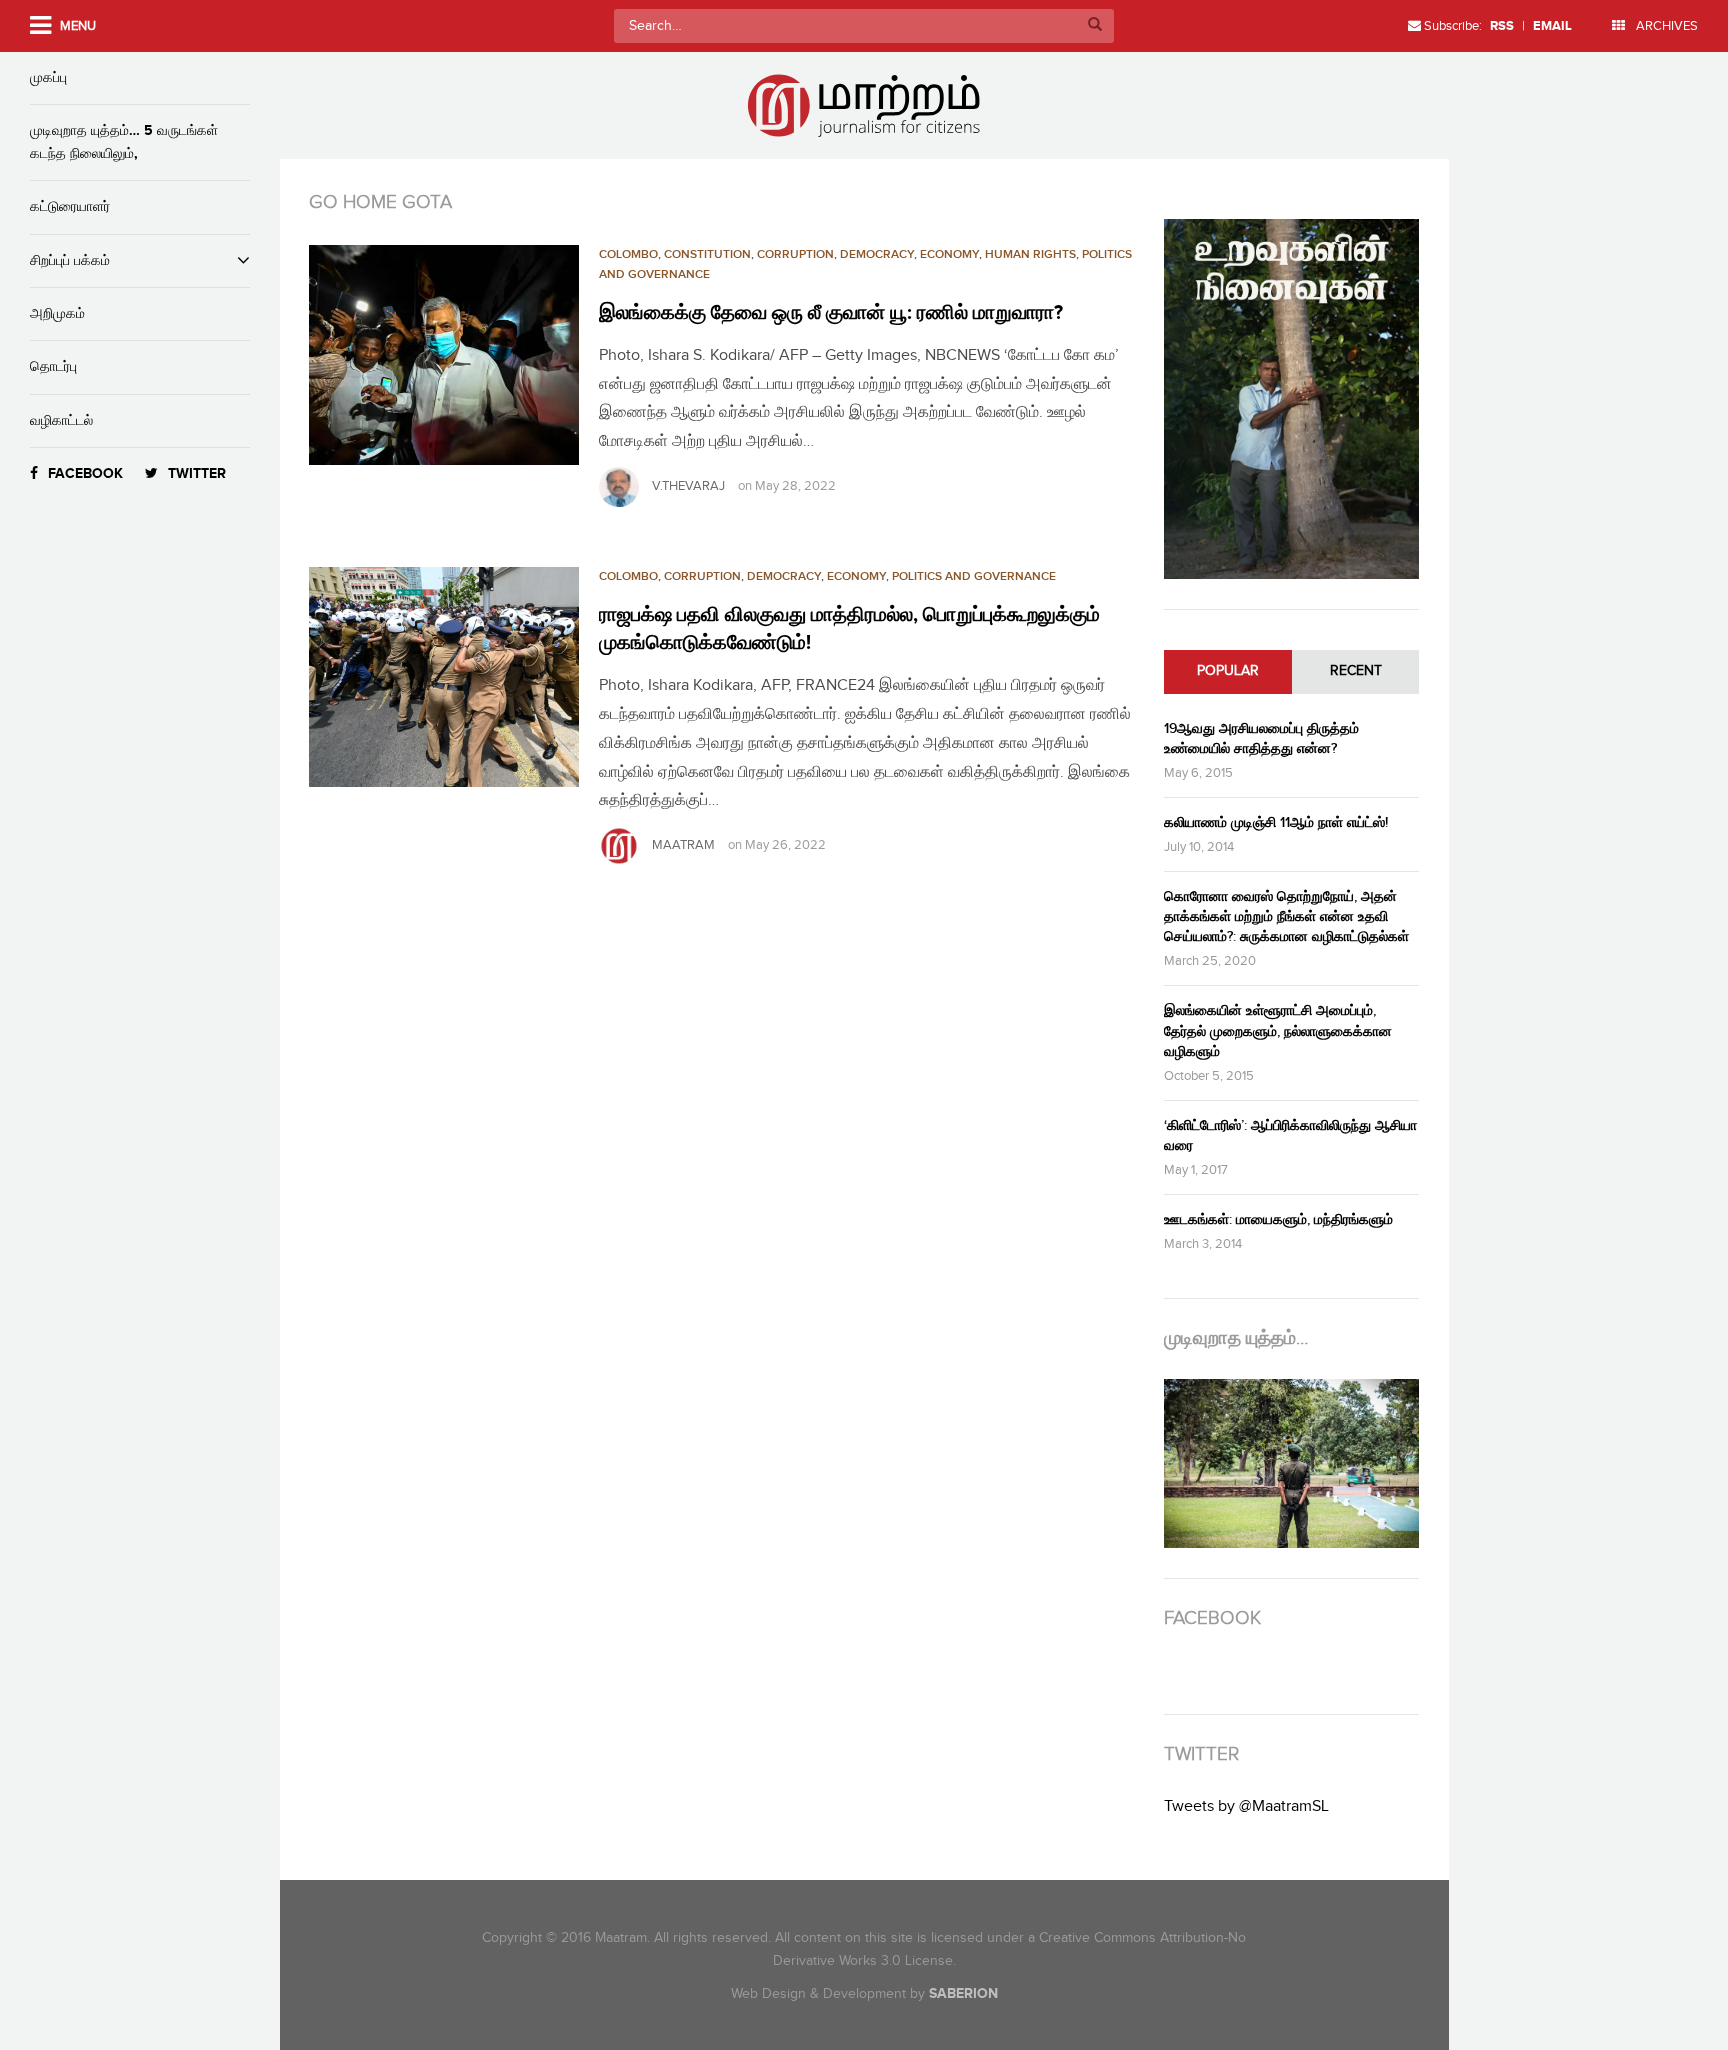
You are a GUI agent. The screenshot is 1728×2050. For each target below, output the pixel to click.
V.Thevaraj (688, 486)
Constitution (707, 254)
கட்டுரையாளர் (70, 206)
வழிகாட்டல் (61, 420)
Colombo (628, 254)
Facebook (85, 473)
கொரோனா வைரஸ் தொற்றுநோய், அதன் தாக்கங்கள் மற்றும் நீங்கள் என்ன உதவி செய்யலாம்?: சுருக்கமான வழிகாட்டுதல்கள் (1286, 916)
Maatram (683, 845)
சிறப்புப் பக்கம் (70, 260)
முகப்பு (48, 77)
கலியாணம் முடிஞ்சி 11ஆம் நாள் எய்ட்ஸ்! (1276, 822)
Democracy (877, 254)
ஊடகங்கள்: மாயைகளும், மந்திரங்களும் (1278, 1219)
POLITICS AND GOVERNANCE (974, 576)
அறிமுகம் (57, 313)
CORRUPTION (795, 254)
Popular (1228, 671)
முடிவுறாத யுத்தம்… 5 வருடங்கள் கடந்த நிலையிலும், (124, 141)
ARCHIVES (1665, 26)
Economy (949, 254)
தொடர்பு (53, 366)
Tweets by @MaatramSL (1246, 1806)
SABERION (963, 1993)
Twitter (197, 473)
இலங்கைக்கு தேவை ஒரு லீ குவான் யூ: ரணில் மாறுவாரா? (831, 313)
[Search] (1095, 26)
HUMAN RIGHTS (1030, 254)
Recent (1356, 671)
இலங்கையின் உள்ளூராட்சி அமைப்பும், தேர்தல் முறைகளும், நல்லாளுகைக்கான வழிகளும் (1278, 1030)
